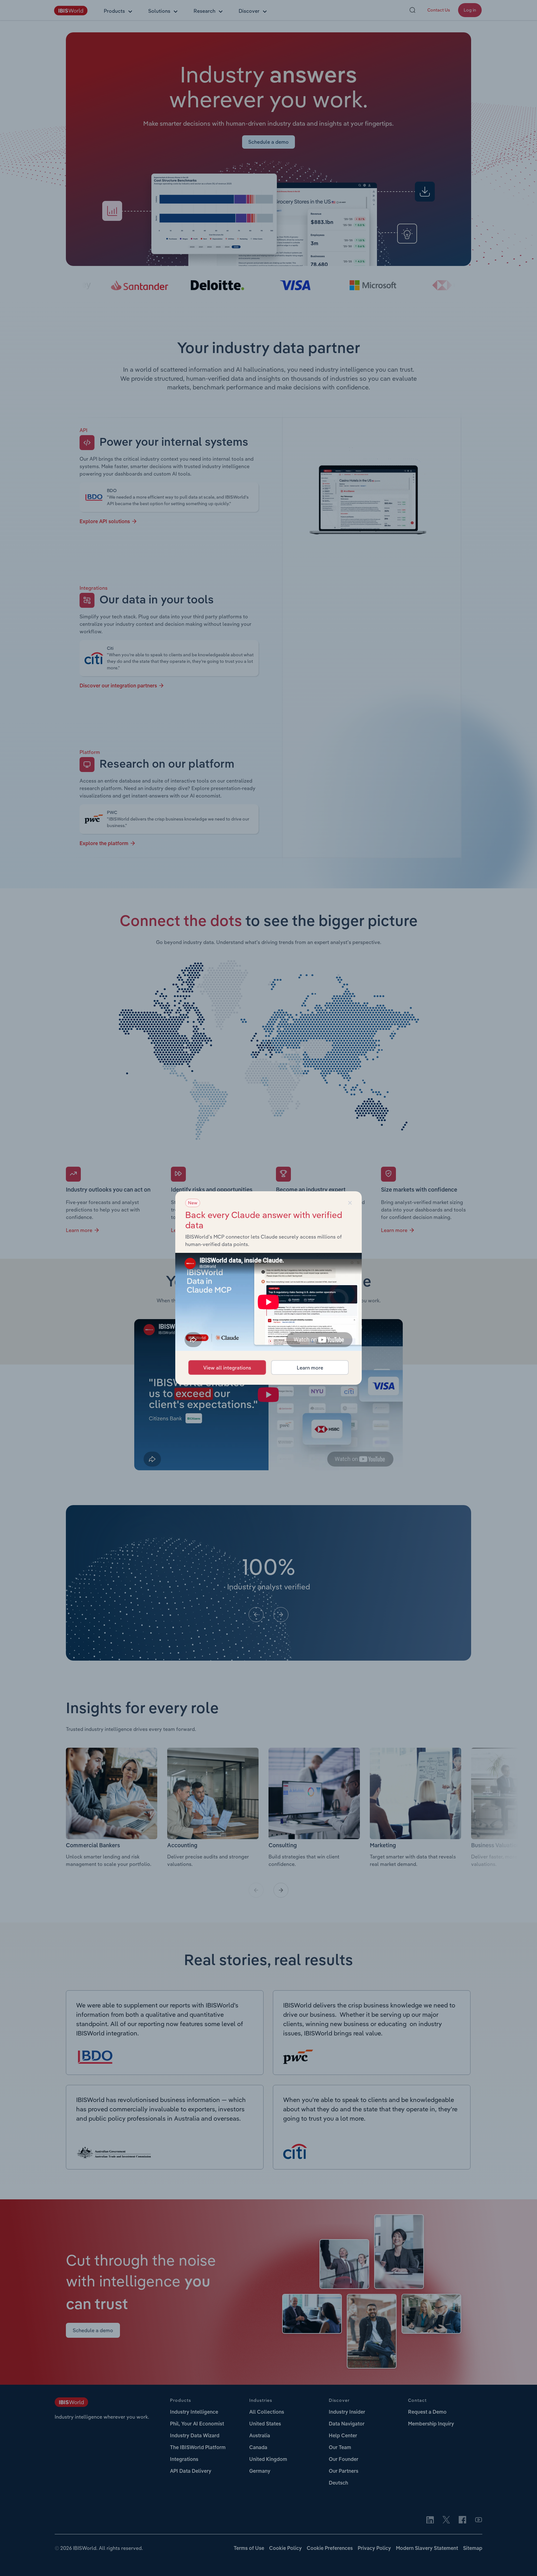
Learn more (310, 1368)
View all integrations (227, 1368)
